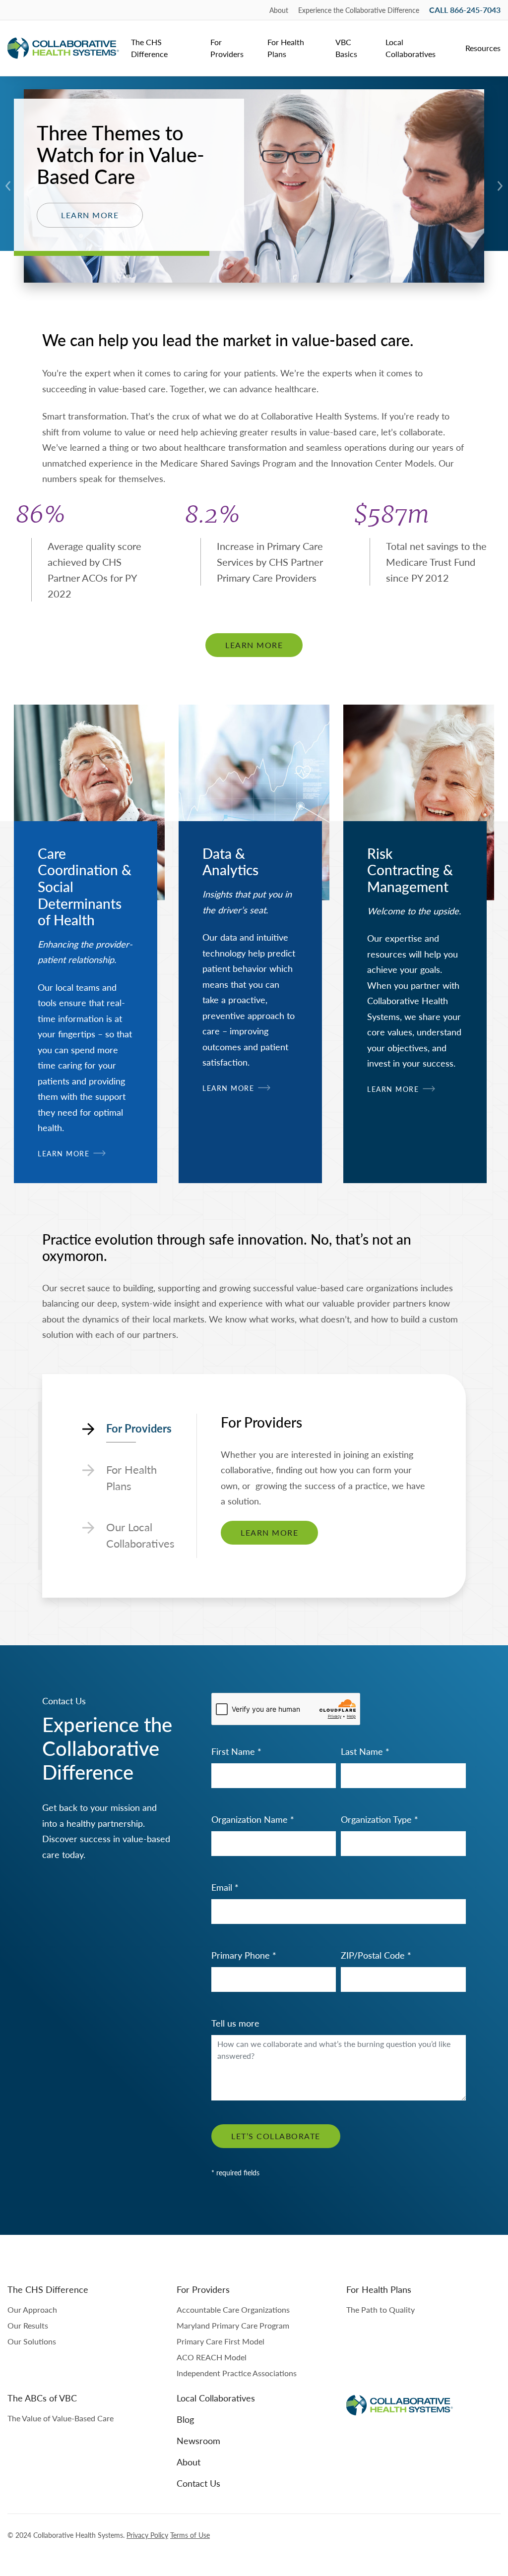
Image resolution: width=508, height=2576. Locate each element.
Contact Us (198, 2483)
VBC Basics (346, 48)
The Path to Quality (381, 2309)
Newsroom (198, 2440)
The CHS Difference (48, 2289)
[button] (8, 186)
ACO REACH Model (212, 2357)
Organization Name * (253, 1819)
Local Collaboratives (411, 48)
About (279, 10)
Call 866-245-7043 (465, 10)
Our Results (28, 2325)
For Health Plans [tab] (131, 1477)
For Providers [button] (227, 48)
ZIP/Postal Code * (376, 1955)
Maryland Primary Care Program (233, 2325)
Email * (225, 1887)
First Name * (236, 1751)
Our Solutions (32, 2341)
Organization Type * (380, 1819)
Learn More (90, 215)
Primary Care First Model (221, 2341)
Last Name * (365, 1751)
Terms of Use (190, 2535)
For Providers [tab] (139, 1428)
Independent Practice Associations (237, 2373)
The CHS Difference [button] (149, 48)
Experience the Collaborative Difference (359, 10)
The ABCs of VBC (42, 2398)
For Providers (203, 2289)
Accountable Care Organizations (233, 2309)
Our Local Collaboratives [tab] (140, 1535)
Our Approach (32, 2309)
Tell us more (235, 2023)
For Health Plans (286, 48)
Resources (483, 48)
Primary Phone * (244, 1955)
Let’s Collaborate (276, 2136)
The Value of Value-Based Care (61, 2418)
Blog (185, 2419)
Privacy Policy (147, 2535)
